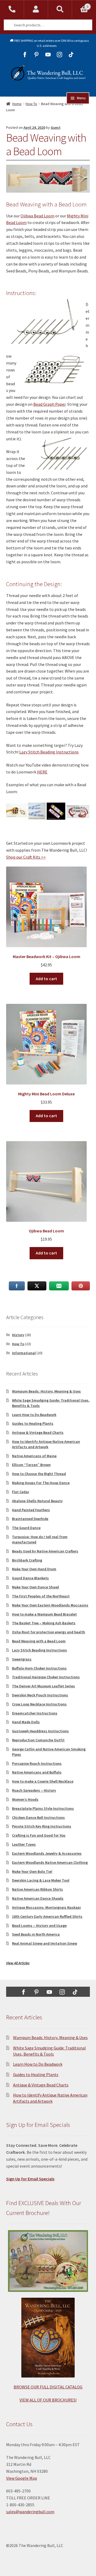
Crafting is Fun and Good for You (39, 1835)
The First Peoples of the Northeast (41, 1596)
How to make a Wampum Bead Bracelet (44, 1614)
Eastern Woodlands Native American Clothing (50, 1862)
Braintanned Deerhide (30, 1519)
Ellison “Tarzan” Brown (31, 1465)
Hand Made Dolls (26, 1722)
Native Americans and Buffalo (37, 1772)
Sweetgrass (22, 1659)
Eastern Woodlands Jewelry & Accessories (47, 1853)
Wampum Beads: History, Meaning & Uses (46, 1391)
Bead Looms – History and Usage (39, 1925)
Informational (24, 1353)
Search (60, 9)
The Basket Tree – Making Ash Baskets (44, 1623)
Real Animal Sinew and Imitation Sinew (45, 1943)
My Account (36, 9)
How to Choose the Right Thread (39, 1474)
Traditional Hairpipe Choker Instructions (46, 1677)
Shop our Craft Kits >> (26, 857)
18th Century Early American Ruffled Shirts (47, 1916)
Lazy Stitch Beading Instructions (49, 752)
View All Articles (18, 1963)
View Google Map (22, 2478)
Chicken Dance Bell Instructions (38, 1817)
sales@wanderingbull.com (30, 2512)
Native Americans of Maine (34, 1456)
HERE (42, 772)
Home (17, 104)
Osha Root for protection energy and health (49, 1632)
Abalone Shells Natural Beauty (37, 1501)
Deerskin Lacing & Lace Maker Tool (41, 1880)
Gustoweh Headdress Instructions (40, 1731)
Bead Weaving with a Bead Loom (39, 1641)
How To (31, 104)
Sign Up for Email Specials (30, 2179)
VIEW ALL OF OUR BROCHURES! (48, 2400)
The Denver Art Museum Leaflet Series (43, 1686)
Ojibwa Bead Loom (37, 216)
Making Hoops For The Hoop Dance (41, 1483)
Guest (56, 127)
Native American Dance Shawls (38, 1898)
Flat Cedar (21, 1492)
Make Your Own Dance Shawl (35, 1587)
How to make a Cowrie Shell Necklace (43, 1781)
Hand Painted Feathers (31, 1510)
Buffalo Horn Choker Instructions (39, 1668)
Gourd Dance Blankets (30, 1578)
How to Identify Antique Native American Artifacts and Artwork (46, 1444)
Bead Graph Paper (49, 404)
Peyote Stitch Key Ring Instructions (42, 1826)
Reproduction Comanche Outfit (38, 1740)
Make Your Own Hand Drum (34, 1569)
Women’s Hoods (25, 1799)
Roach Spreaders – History (34, 1790)
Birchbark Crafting (27, 1560)
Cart (80, 5)
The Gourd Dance (26, 1528)
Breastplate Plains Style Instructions (43, 1808)
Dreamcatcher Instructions (35, 1713)
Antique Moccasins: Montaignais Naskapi (46, 1907)
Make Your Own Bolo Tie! (32, 1871)
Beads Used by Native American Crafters (45, 1551)
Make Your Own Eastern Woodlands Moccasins (50, 1605)
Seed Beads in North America (36, 1934)
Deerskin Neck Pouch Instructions (40, 1695)
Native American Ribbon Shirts (37, 1889)
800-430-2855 (12, 9)
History (18, 1335)
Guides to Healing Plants (33, 1423)
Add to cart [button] (46, 979)
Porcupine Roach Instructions (37, 1763)
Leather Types (24, 1844)
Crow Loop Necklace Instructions (39, 1704)
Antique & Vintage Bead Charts (38, 1432)
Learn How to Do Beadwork (34, 1415)
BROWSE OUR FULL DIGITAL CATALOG (48, 2387)
